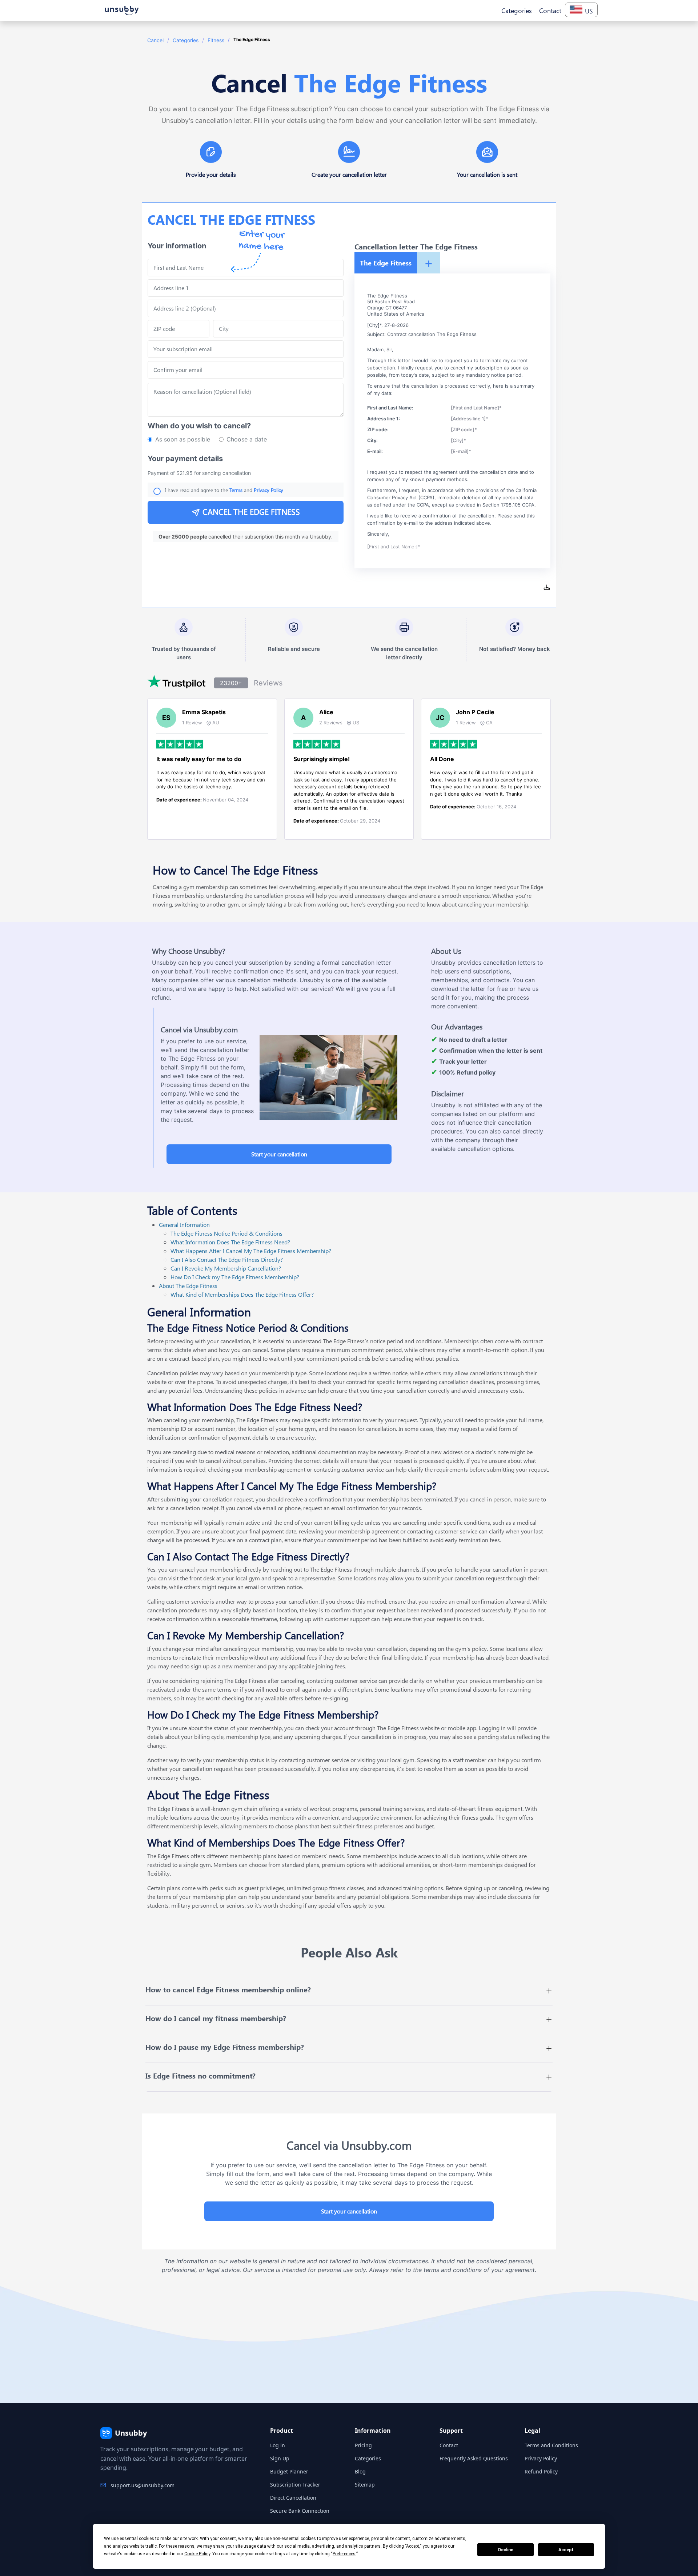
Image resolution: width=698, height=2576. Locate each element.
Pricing (363, 2445)
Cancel (155, 40)
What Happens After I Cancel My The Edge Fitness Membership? (251, 1251)
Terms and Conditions (551, 2445)
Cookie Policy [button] (197, 2554)
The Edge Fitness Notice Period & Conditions (226, 1233)
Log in (278, 2445)
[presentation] (246, 370)
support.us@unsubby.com (143, 2485)
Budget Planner (289, 2471)
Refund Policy (541, 2471)
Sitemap (365, 2485)
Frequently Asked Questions (474, 2458)
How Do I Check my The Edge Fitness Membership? (235, 1277)
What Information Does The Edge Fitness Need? (230, 1242)
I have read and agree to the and (224, 490)
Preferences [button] (344, 2554)
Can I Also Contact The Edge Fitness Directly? (227, 1259)
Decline (506, 2550)
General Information (184, 1225)
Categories (186, 40)
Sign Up (280, 2458)
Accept (566, 2550)
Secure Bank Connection (300, 2511)
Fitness (216, 40)
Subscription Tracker (295, 2485)
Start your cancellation (279, 1154)
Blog (360, 2471)
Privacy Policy (541, 2458)
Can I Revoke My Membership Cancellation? (226, 1268)
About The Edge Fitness (188, 1286)
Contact (449, 2445)
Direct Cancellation (293, 2498)
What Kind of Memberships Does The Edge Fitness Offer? (242, 1294)
